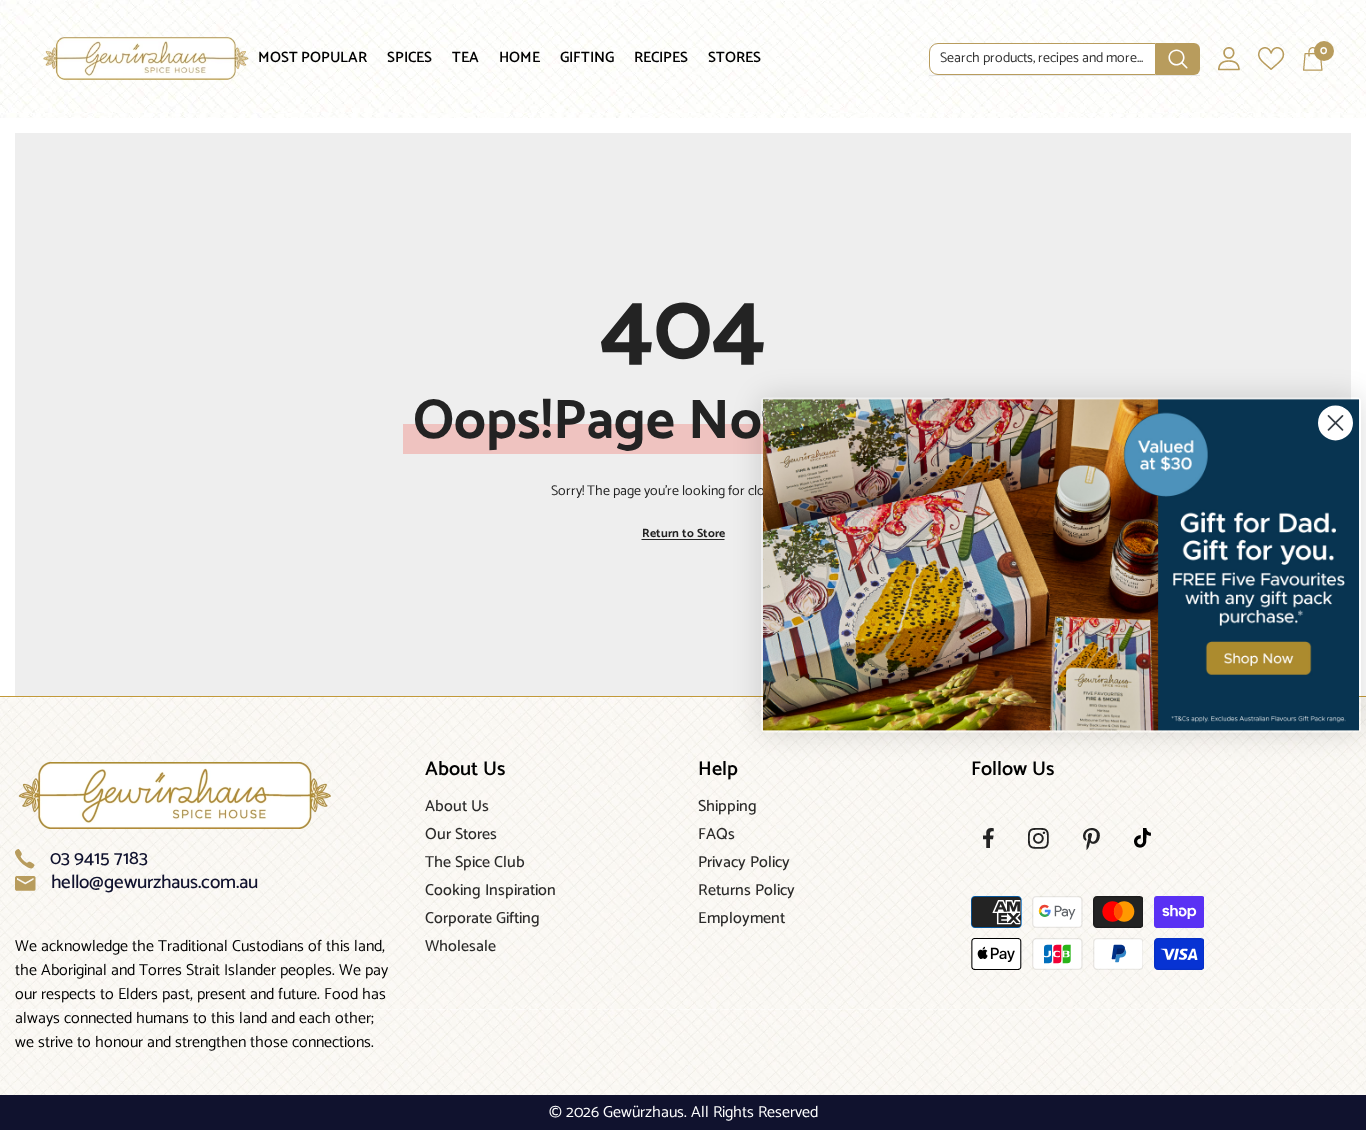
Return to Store (683, 533)
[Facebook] (988, 838)
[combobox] (1042, 59)
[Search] (1064, 59)
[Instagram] (1038, 838)
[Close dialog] (1335, 422)
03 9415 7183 (99, 859)
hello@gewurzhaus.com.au (154, 883)
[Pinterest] (1091, 839)
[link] (1061, 564)
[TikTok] (1142, 838)
